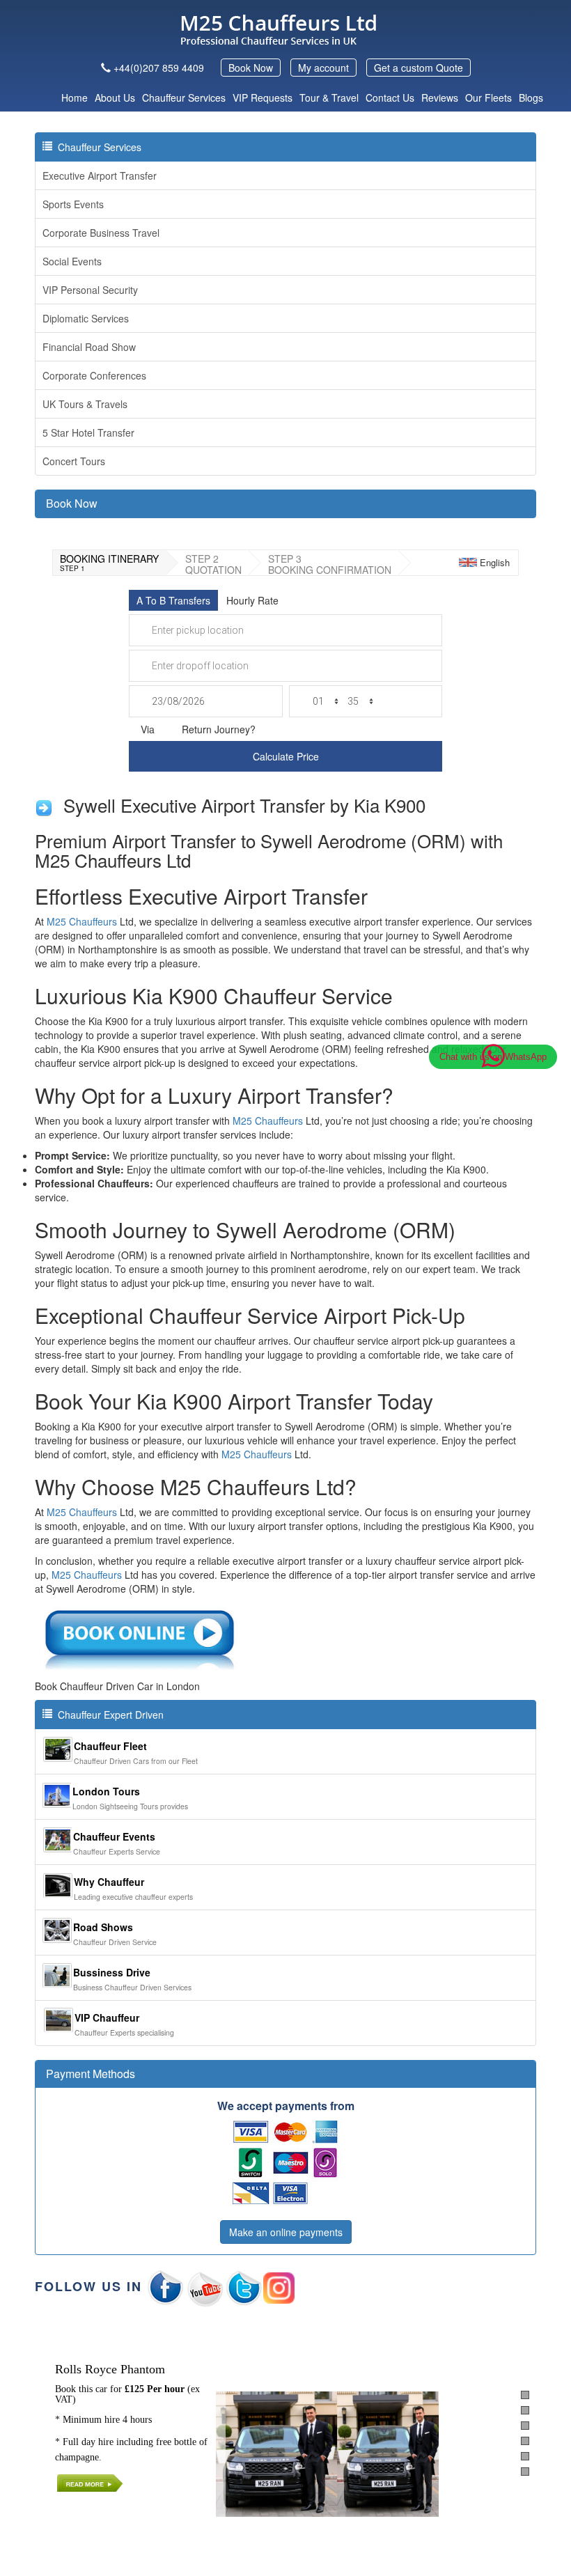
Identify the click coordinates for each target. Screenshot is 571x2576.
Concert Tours (74, 461)
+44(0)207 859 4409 (159, 68)
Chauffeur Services (184, 97)
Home (75, 97)
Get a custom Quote (419, 68)
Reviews (440, 97)
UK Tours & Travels (85, 404)
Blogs (531, 97)
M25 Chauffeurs (82, 921)
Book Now (251, 68)
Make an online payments (286, 2232)
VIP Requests (263, 97)
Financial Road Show (89, 347)
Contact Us (390, 97)
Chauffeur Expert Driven (108, 1715)
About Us (115, 97)
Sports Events (73, 204)
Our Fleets (488, 97)
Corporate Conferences (94, 375)
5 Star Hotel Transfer (88, 432)
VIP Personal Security (90, 290)
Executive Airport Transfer (100, 175)
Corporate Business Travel (101, 233)
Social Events (72, 261)
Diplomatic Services (86, 318)
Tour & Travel (329, 97)
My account (323, 68)
